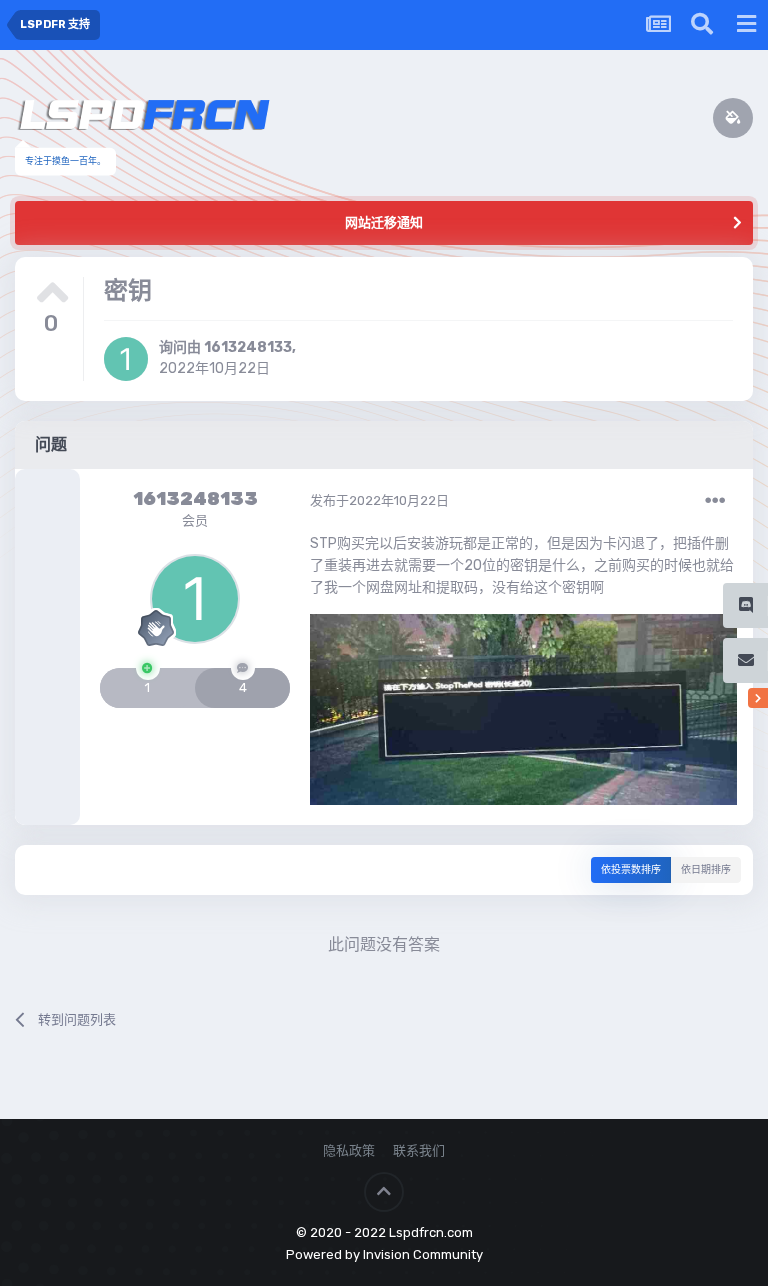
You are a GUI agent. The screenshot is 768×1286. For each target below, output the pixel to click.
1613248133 (248, 347)
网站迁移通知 (384, 222)
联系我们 (419, 1150)
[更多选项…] (715, 501)
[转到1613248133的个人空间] (126, 359)
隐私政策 (349, 1150)
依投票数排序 (631, 870)
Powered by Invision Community (384, 1254)
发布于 (379, 500)
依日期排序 (706, 870)
